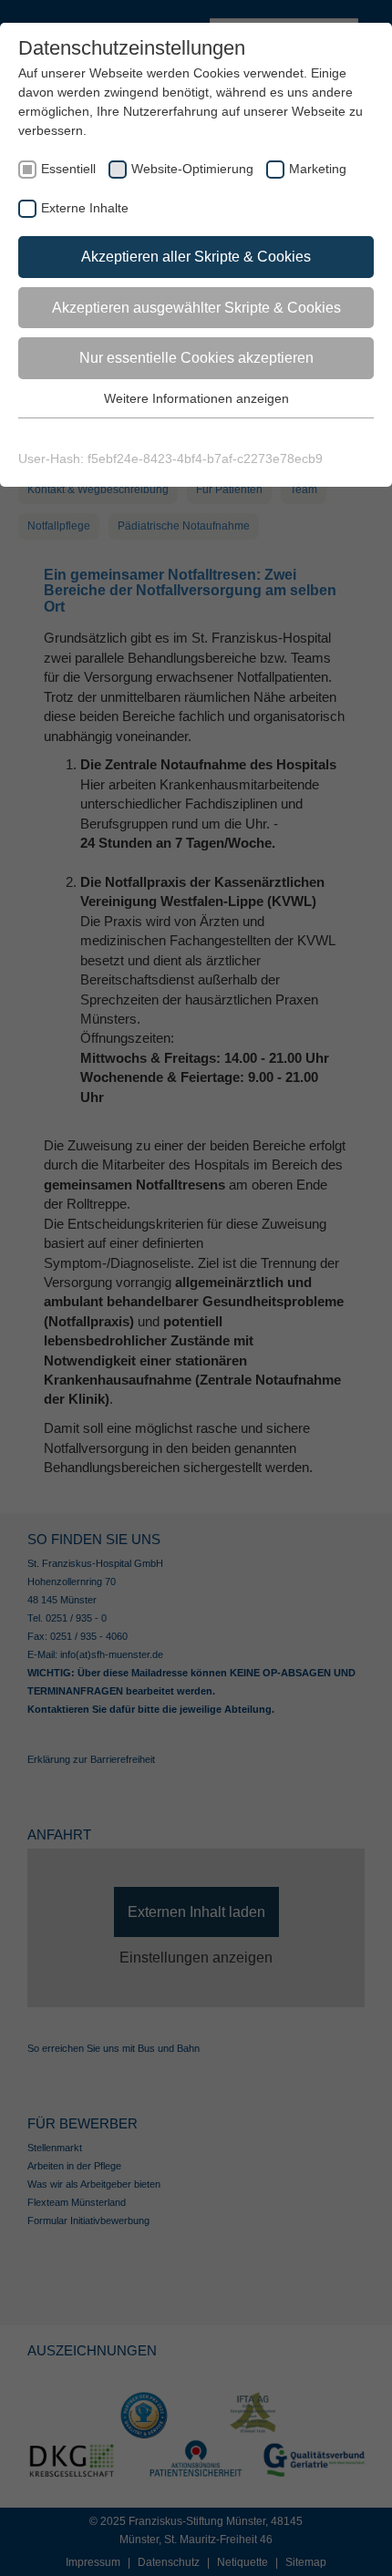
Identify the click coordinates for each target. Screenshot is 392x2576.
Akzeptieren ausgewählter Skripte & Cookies (196, 308)
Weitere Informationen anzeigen (196, 398)
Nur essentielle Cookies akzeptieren (196, 358)
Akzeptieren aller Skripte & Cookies (196, 257)
